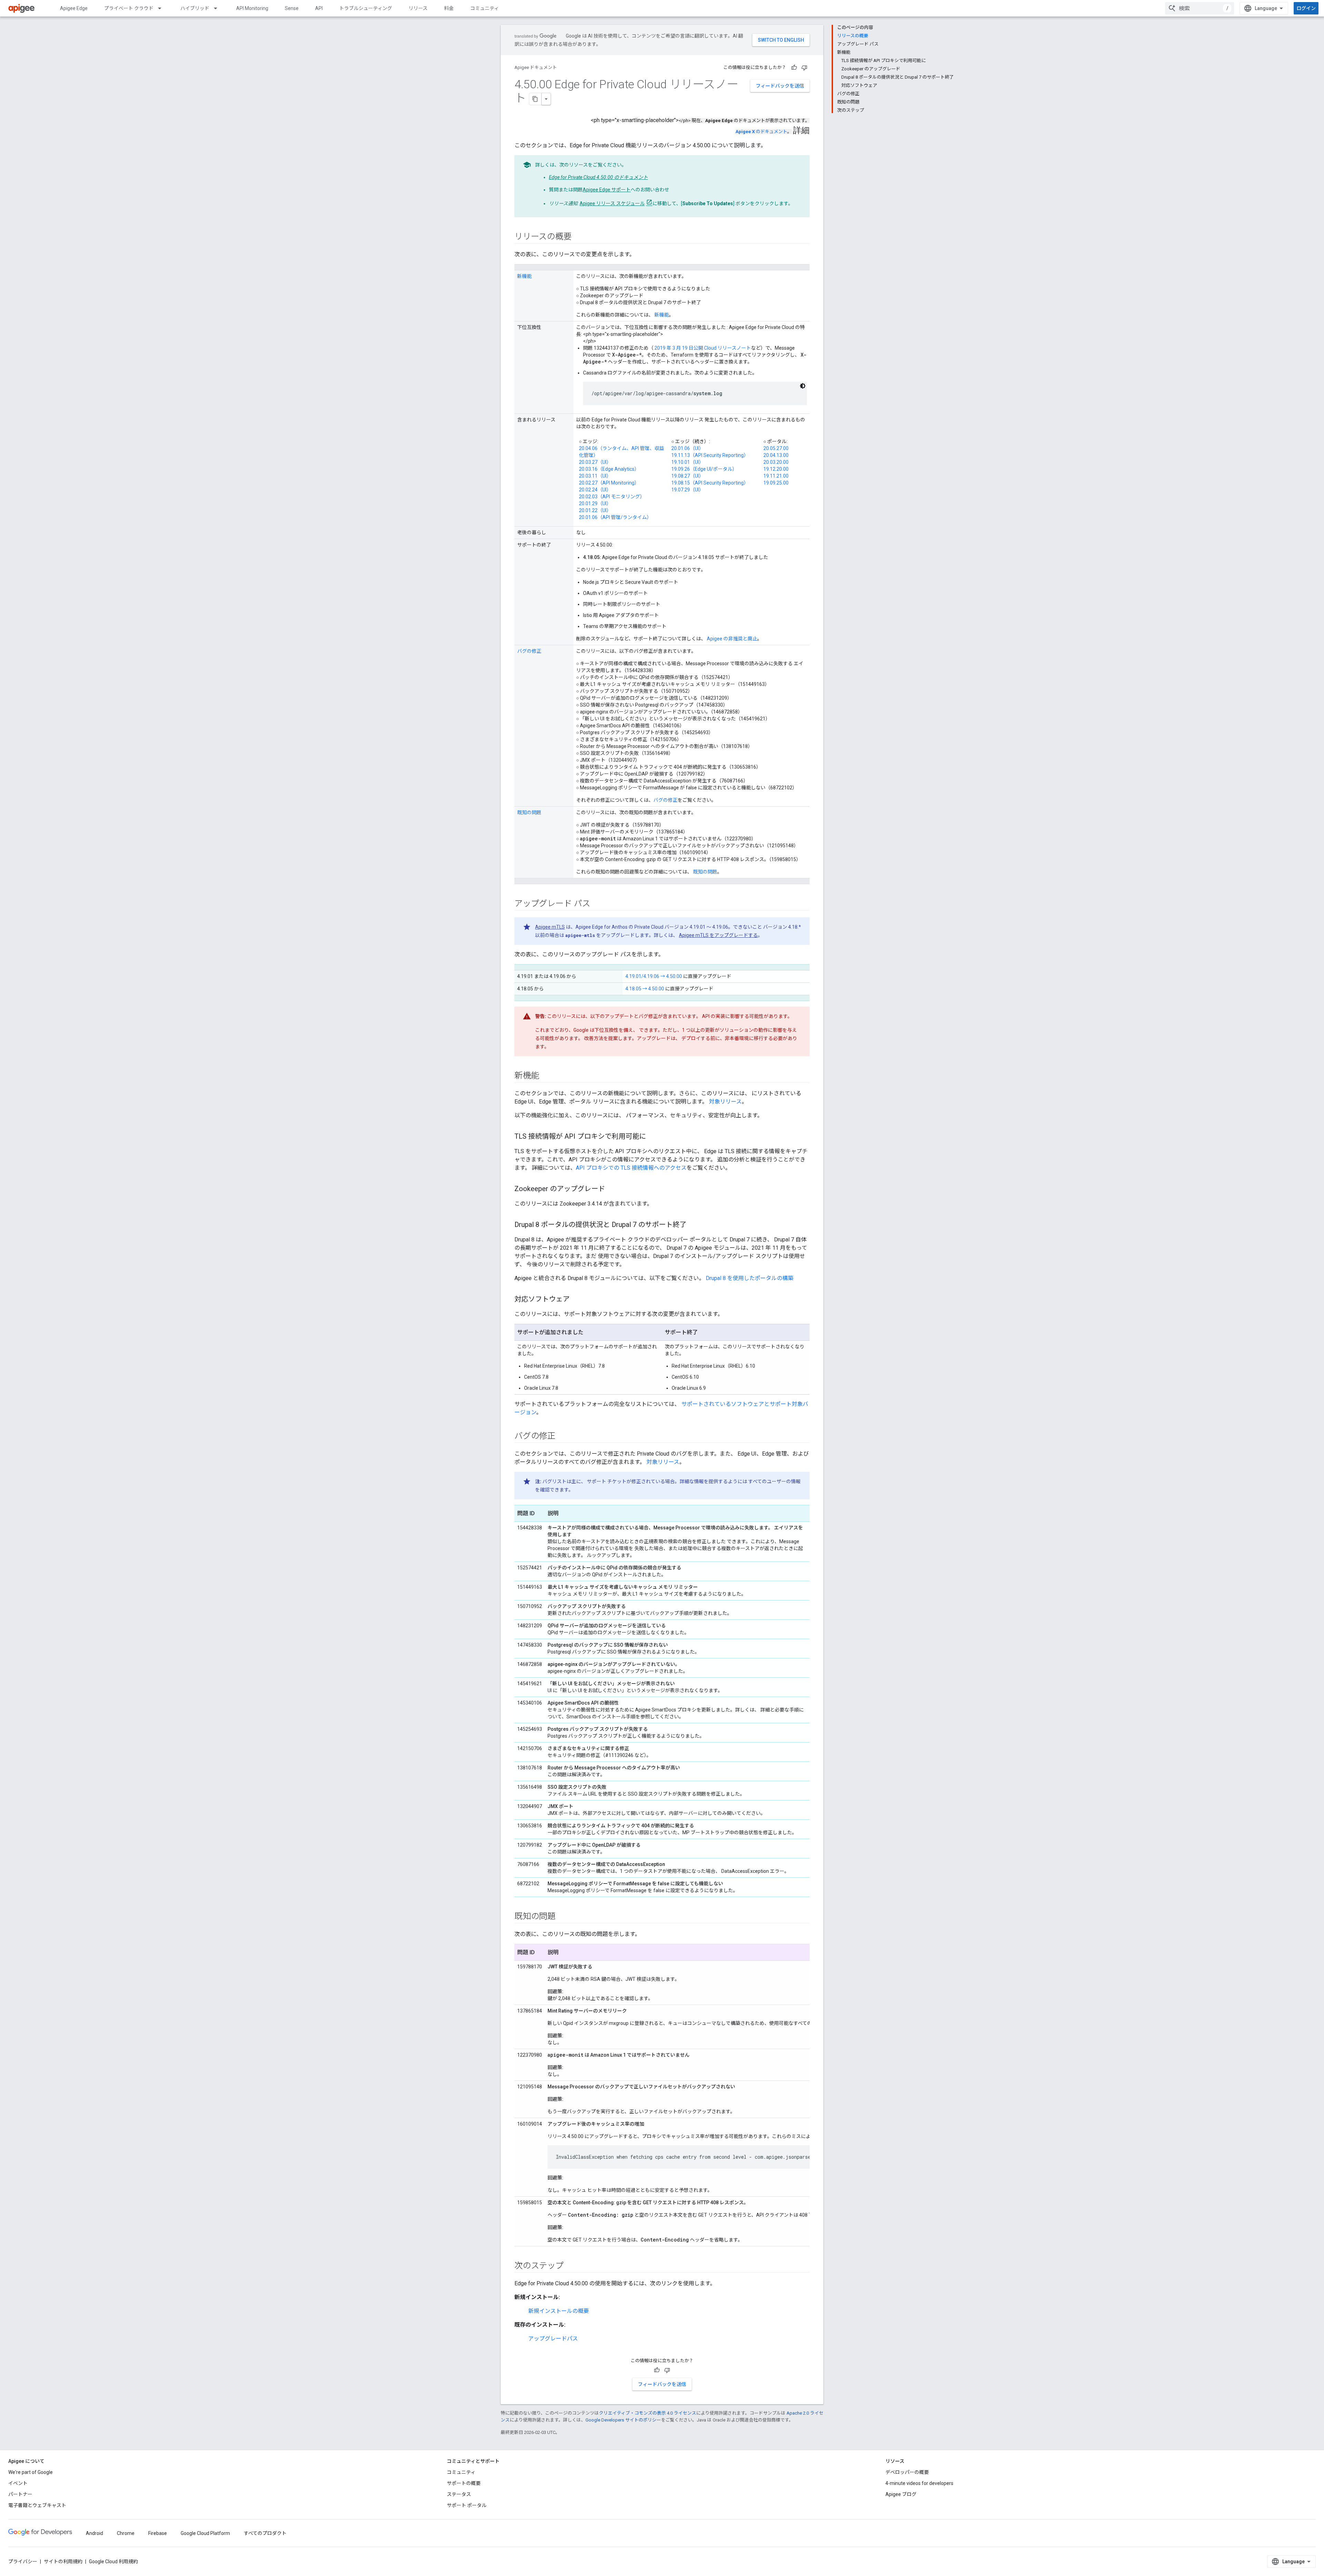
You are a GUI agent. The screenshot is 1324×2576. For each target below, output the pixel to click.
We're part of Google (31, 2472)
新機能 (524, 276)
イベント (18, 2483)
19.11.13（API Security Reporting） (710, 455)
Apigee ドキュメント (536, 67)
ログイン (1306, 8)
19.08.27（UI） (688, 476)
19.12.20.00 (776, 469)
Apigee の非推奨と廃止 (732, 639)
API (319, 8)
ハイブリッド (195, 8)
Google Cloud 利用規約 (113, 2562)
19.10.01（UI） (688, 462)
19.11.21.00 (776, 476)
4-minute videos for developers (919, 2483)
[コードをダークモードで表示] (803, 386)
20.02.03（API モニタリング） (612, 497)
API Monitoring (252, 8)
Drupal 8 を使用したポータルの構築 (750, 1278)
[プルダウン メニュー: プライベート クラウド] (163, 8)
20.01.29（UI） (595, 503)
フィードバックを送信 (780, 86)
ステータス (459, 2494)
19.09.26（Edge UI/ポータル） (704, 469)
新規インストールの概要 (559, 2311)
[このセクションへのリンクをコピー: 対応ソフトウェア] (576, 1300)
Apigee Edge (74, 8)
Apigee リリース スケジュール (612, 203)
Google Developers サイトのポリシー (623, 2420)
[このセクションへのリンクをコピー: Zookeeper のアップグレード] (612, 1189)
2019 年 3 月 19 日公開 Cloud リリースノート (703, 348)
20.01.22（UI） (595, 510)
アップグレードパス (553, 2339)
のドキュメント (761, 132)
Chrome (126, 2533)
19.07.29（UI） (688, 490)
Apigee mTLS (550, 927)
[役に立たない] (804, 68)
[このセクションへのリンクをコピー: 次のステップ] (571, 2266)
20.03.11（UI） (595, 476)
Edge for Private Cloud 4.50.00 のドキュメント (598, 177)
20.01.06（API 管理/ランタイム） (615, 517)
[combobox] (1200, 8)
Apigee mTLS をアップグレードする (718, 935)
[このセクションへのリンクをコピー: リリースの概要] (578, 237)
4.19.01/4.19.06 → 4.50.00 (654, 976)
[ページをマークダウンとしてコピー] (535, 99)
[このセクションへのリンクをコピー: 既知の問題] (562, 1917)
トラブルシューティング (366, 8)
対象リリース (725, 1102)
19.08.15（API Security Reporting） (710, 483)
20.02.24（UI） (595, 490)
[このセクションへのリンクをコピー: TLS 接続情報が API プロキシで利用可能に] (653, 1137)
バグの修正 (529, 651)
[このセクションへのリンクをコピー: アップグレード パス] (597, 904)
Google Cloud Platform (205, 2533)
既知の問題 (529, 812)
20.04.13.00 (776, 455)
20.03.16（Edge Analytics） (609, 469)
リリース (418, 8)
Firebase (158, 2533)
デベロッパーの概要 (907, 2472)
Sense (292, 8)
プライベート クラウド (129, 8)
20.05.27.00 (776, 448)
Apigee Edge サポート (607, 190)
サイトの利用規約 (63, 2562)
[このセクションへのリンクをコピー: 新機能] (546, 1076)
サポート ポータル (467, 2505)
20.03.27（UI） (595, 462)
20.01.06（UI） (688, 448)
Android (94, 2533)
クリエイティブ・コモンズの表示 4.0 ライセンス (648, 2413)
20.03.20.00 (776, 462)
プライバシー (23, 2562)
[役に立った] (794, 68)
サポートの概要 (464, 2483)
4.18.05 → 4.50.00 (645, 989)
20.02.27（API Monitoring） (609, 483)
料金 (449, 8)
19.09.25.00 (776, 483)
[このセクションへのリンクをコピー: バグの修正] (562, 1437)
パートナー (20, 2494)
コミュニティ (485, 8)
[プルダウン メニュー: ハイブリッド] (219, 8)
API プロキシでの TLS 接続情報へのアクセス (631, 1168)
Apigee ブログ (901, 2494)
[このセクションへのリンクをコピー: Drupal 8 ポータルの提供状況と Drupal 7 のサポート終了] (693, 1225)
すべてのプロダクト (265, 2533)
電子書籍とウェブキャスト (37, 2505)
